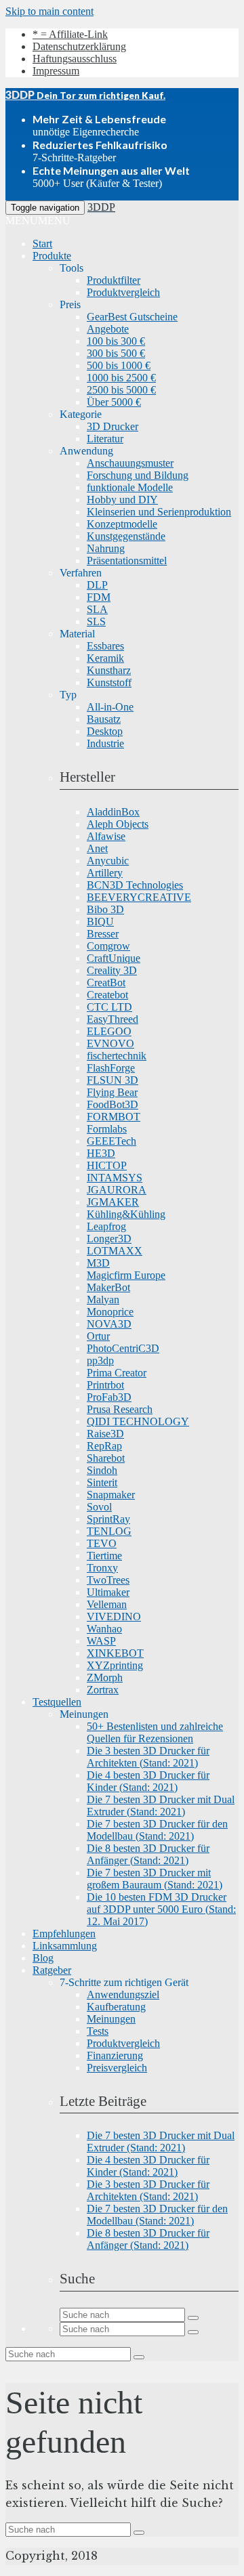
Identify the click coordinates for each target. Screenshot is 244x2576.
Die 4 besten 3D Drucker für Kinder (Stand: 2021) (148, 1781)
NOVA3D (109, 1324)
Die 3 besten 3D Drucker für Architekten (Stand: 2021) (148, 1757)
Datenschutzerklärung (79, 46)
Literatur (105, 439)
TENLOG (109, 1531)
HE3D (101, 1153)
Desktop (105, 731)
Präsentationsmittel (127, 561)
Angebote (108, 329)
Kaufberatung (116, 2007)
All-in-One (110, 707)
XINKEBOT (115, 1653)
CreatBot (106, 983)
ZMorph (105, 1677)
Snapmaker (111, 1495)
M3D (98, 1263)
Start (42, 244)
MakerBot (108, 1287)
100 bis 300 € (116, 341)
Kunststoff (109, 682)
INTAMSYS (115, 1178)
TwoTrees (108, 1580)
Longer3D (109, 1239)
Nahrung (106, 548)
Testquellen (57, 1702)
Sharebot (106, 1458)
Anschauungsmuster (130, 463)
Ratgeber (52, 1970)
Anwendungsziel (123, 1994)
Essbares (105, 646)
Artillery (105, 873)
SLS (96, 621)
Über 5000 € (114, 402)
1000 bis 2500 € (121, 378)
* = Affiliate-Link (70, 34)
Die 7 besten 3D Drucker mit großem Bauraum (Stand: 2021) (155, 1879)
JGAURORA (117, 1190)
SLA (97, 609)
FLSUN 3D (113, 1080)
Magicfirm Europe (126, 1275)
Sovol (99, 1507)
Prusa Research (120, 1409)
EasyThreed (113, 1019)
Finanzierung (115, 2055)
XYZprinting (115, 1665)
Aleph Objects (118, 824)
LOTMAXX (115, 1251)
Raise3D (105, 1434)
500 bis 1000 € (119, 365)
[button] (38, 220)
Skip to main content (49, 11)
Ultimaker (108, 1592)
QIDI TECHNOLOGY (138, 1421)
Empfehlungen (64, 1934)
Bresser (103, 934)
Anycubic (108, 861)
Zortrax (103, 1690)
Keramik (105, 658)
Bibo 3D (105, 909)
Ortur (98, 1336)
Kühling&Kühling (126, 1214)
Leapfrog (106, 1226)
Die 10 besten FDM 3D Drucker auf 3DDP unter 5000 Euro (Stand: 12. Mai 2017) (161, 1909)
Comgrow (108, 946)
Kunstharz (109, 670)
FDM (99, 597)
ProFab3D (109, 1397)
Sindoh (102, 1470)
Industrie (105, 743)
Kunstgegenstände (126, 536)
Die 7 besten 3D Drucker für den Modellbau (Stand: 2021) (157, 1830)
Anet (97, 848)
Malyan (103, 1300)
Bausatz (104, 719)
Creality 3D (112, 970)
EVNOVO (110, 1043)
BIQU (100, 922)
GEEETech (111, 1141)
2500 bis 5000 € (121, 390)
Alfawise (106, 836)
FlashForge (111, 1068)
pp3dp (100, 1360)
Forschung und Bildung (138, 475)
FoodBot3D (113, 1104)
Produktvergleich (123, 292)
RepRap (104, 1446)
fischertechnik (117, 1056)
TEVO (102, 1543)
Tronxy (102, 1568)
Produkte (52, 256)
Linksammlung (65, 1946)
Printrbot (105, 1385)
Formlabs (107, 1129)
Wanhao (104, 1629)
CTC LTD (109, 1007)
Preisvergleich (117, 2068)
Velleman (107, 1604)
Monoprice (110, 1312)
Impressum (56, 71)
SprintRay (108, 1519)
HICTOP (107, 1165)
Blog (43, 1958)
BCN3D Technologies (135, 885)
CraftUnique (114, 958)
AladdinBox (113, 812)
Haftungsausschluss (75, 59)
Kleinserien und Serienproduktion (159, 512)
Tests (98, 2031)
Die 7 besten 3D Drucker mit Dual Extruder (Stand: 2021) (161, 1806)
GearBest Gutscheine (132, 317)
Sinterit (102, 1482)
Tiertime (104, 1556)
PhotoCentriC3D (123, 1348)
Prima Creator (117, 1373)
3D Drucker (113, 426)
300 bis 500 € (116, 353)
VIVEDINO (114, 1617)
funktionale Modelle (130, 487)
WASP (101, 1641)
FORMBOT (114, 1117)
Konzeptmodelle (122, 524)
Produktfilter (114, 280)
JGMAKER (113, 1202)
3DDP (101, 207)
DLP (97, 585)
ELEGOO (109, 1031)
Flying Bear (112, 1092)
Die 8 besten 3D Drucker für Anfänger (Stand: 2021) (148, 1854)
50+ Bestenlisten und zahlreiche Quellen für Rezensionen (155, 1732)
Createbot (107, 995)
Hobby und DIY (122, 500)
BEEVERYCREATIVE (139, 897)
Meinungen (111, 2019)
